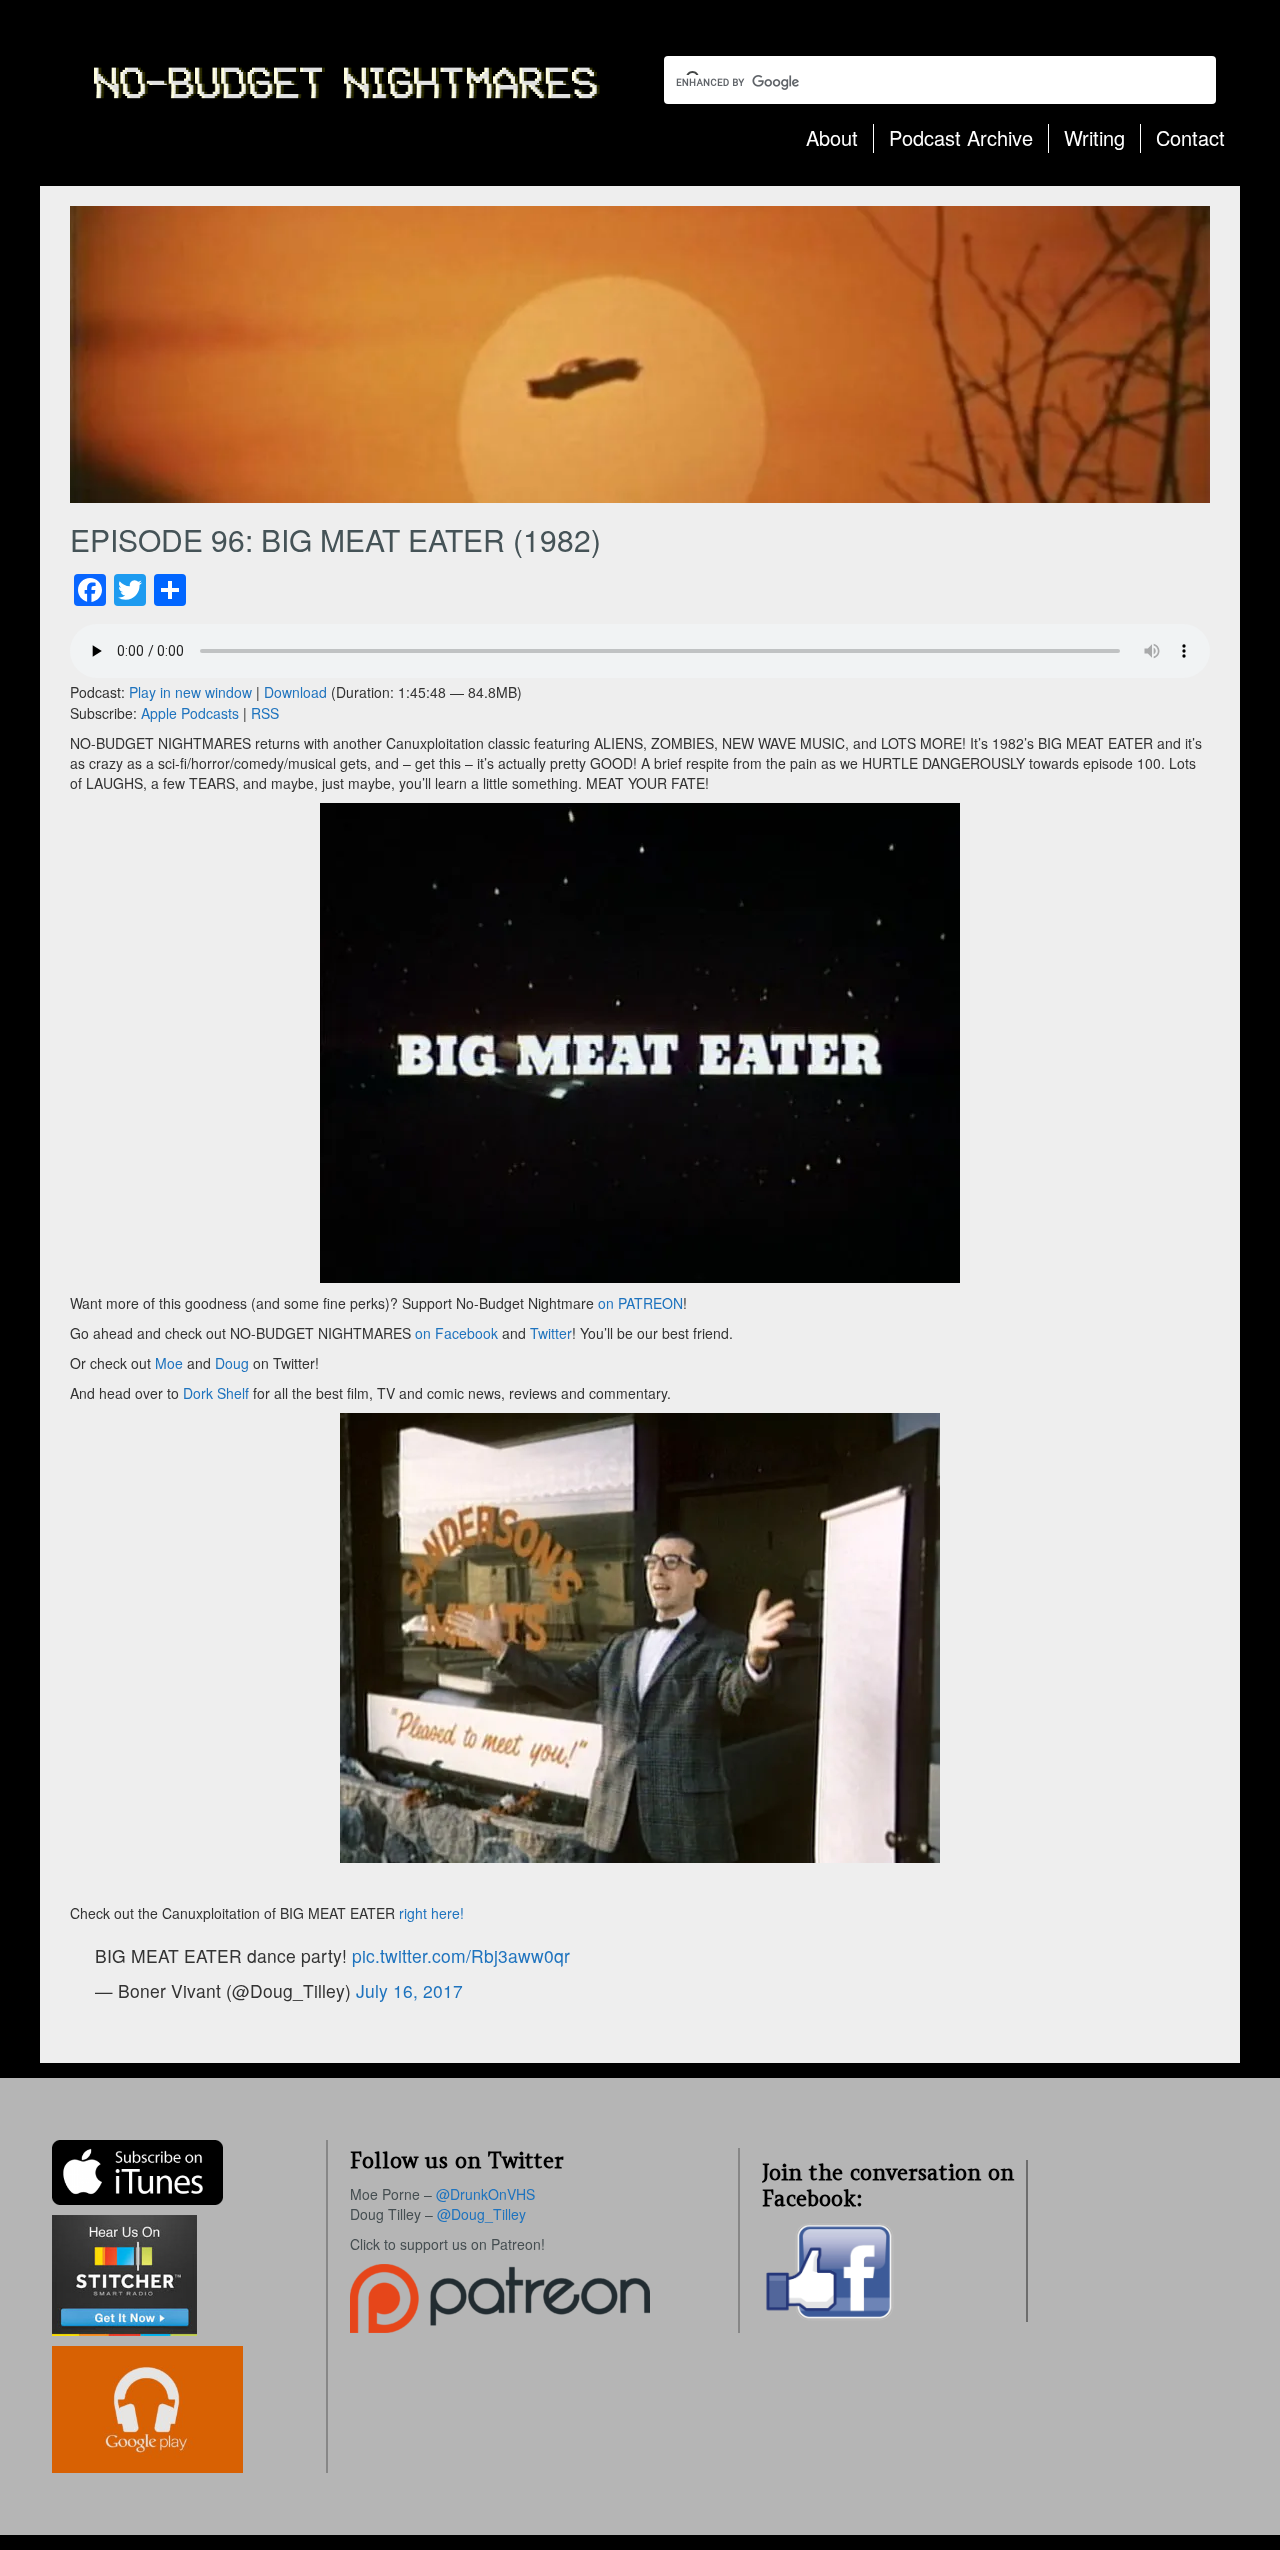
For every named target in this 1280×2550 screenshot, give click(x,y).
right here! (433, 1913)
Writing (1094, 137)
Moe (169, 1363)
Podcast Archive (961, 137)
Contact (1190, 137)
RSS (265, 713)
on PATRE (630, 1303)
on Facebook (454, 1333)
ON (672, 1303)
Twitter (551, 1333)
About (832, 137)
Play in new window (190, 692)
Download (295, 692)
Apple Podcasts (190, 713)
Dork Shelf (218, 1393)
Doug (232, 1363)
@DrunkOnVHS (485, 2194)
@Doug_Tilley (481, 2214)
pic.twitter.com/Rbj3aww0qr (461, 1955)
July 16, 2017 (409, 1990)
